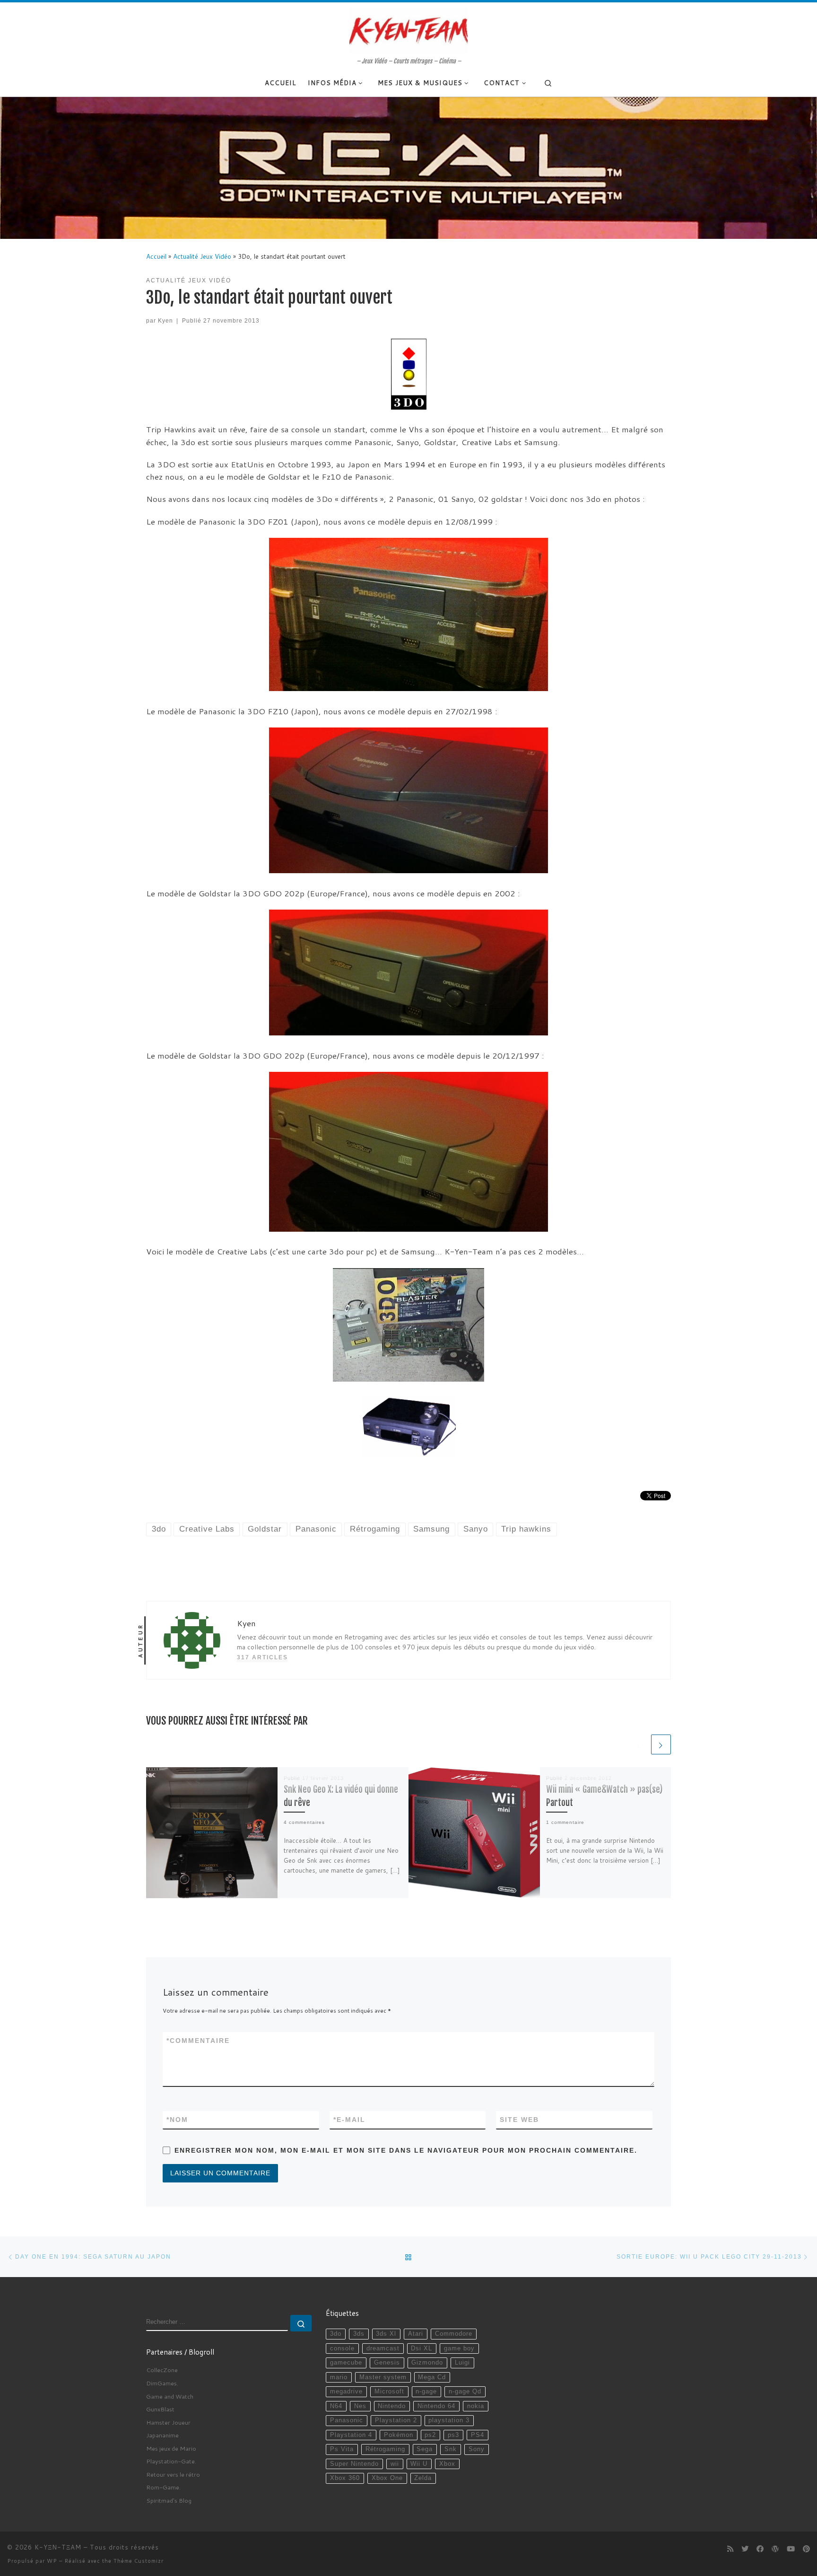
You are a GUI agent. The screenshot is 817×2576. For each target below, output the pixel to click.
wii (395, 2464)
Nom (177, 2120)
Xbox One (387, 2478)
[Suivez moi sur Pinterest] (806, 2549)
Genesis (387, 2363)
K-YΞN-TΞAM (58, 2547)
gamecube (346, 2363)
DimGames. (162, 2383)
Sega (425, 2449)
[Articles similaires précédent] (639, 1744)
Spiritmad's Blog (169, 2500)
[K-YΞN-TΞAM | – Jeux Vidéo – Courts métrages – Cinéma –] (408, 30)
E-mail (349, 2120)
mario (339, 2377)
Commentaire (198, 2041)
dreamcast (383, 2348)
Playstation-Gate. (171, 2461)
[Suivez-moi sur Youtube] (791, 2549)
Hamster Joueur (168, 2422)
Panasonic (347, 2420)
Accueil (156, 256)
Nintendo (392, 2406)
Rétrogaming (385, 2449)
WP (52, 2561)
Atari (416, 2334)
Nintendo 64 (436, 2406)
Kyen (165, 320)
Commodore (454, 2334)
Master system (383, 2377)
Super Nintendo (354, 2464)
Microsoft (389, 2392)
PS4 (478, 2435)
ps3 (453, 2435)
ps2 (430, 2435)
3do (336, 2334)
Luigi (462, 2363)
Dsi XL (422, 2348)
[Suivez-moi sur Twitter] (745, 2549)
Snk (451, 2449)
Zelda (423, 2478)
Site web (519, 2120)
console (342, 2348)
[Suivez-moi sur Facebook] (760, 2549)
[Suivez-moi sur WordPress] (775, 2549)
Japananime (162, 2435)
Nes (360, 2406)
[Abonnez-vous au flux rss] (730, 2549)
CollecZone (162, 2370)
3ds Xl (386, 2334)
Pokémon (399, 2435)
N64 (336, 2406)
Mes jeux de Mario (171, 2448)
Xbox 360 (345, 2478)
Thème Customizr (139, 2561)
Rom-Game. (163, 2487)
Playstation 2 (396, 2420)
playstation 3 (449, 2420)
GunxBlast (160, 2409)
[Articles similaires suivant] (661, 1744)
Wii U (419, 2464)
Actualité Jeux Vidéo (202, 256)
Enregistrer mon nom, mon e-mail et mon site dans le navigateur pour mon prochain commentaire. (406, 2150)
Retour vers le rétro (173, 2474)
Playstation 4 (351, 2435)
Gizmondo (427, 2363)
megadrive (346, 2392)
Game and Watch (170, 2396)
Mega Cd (432, 2377)
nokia (476, 2406)
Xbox (447, 2464)
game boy (459, 2348)
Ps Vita (342, 2449)
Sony (477, 2449)
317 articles (262, 1657)
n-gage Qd (465, 2392)
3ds (359, 2334)
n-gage (426, 2392)
